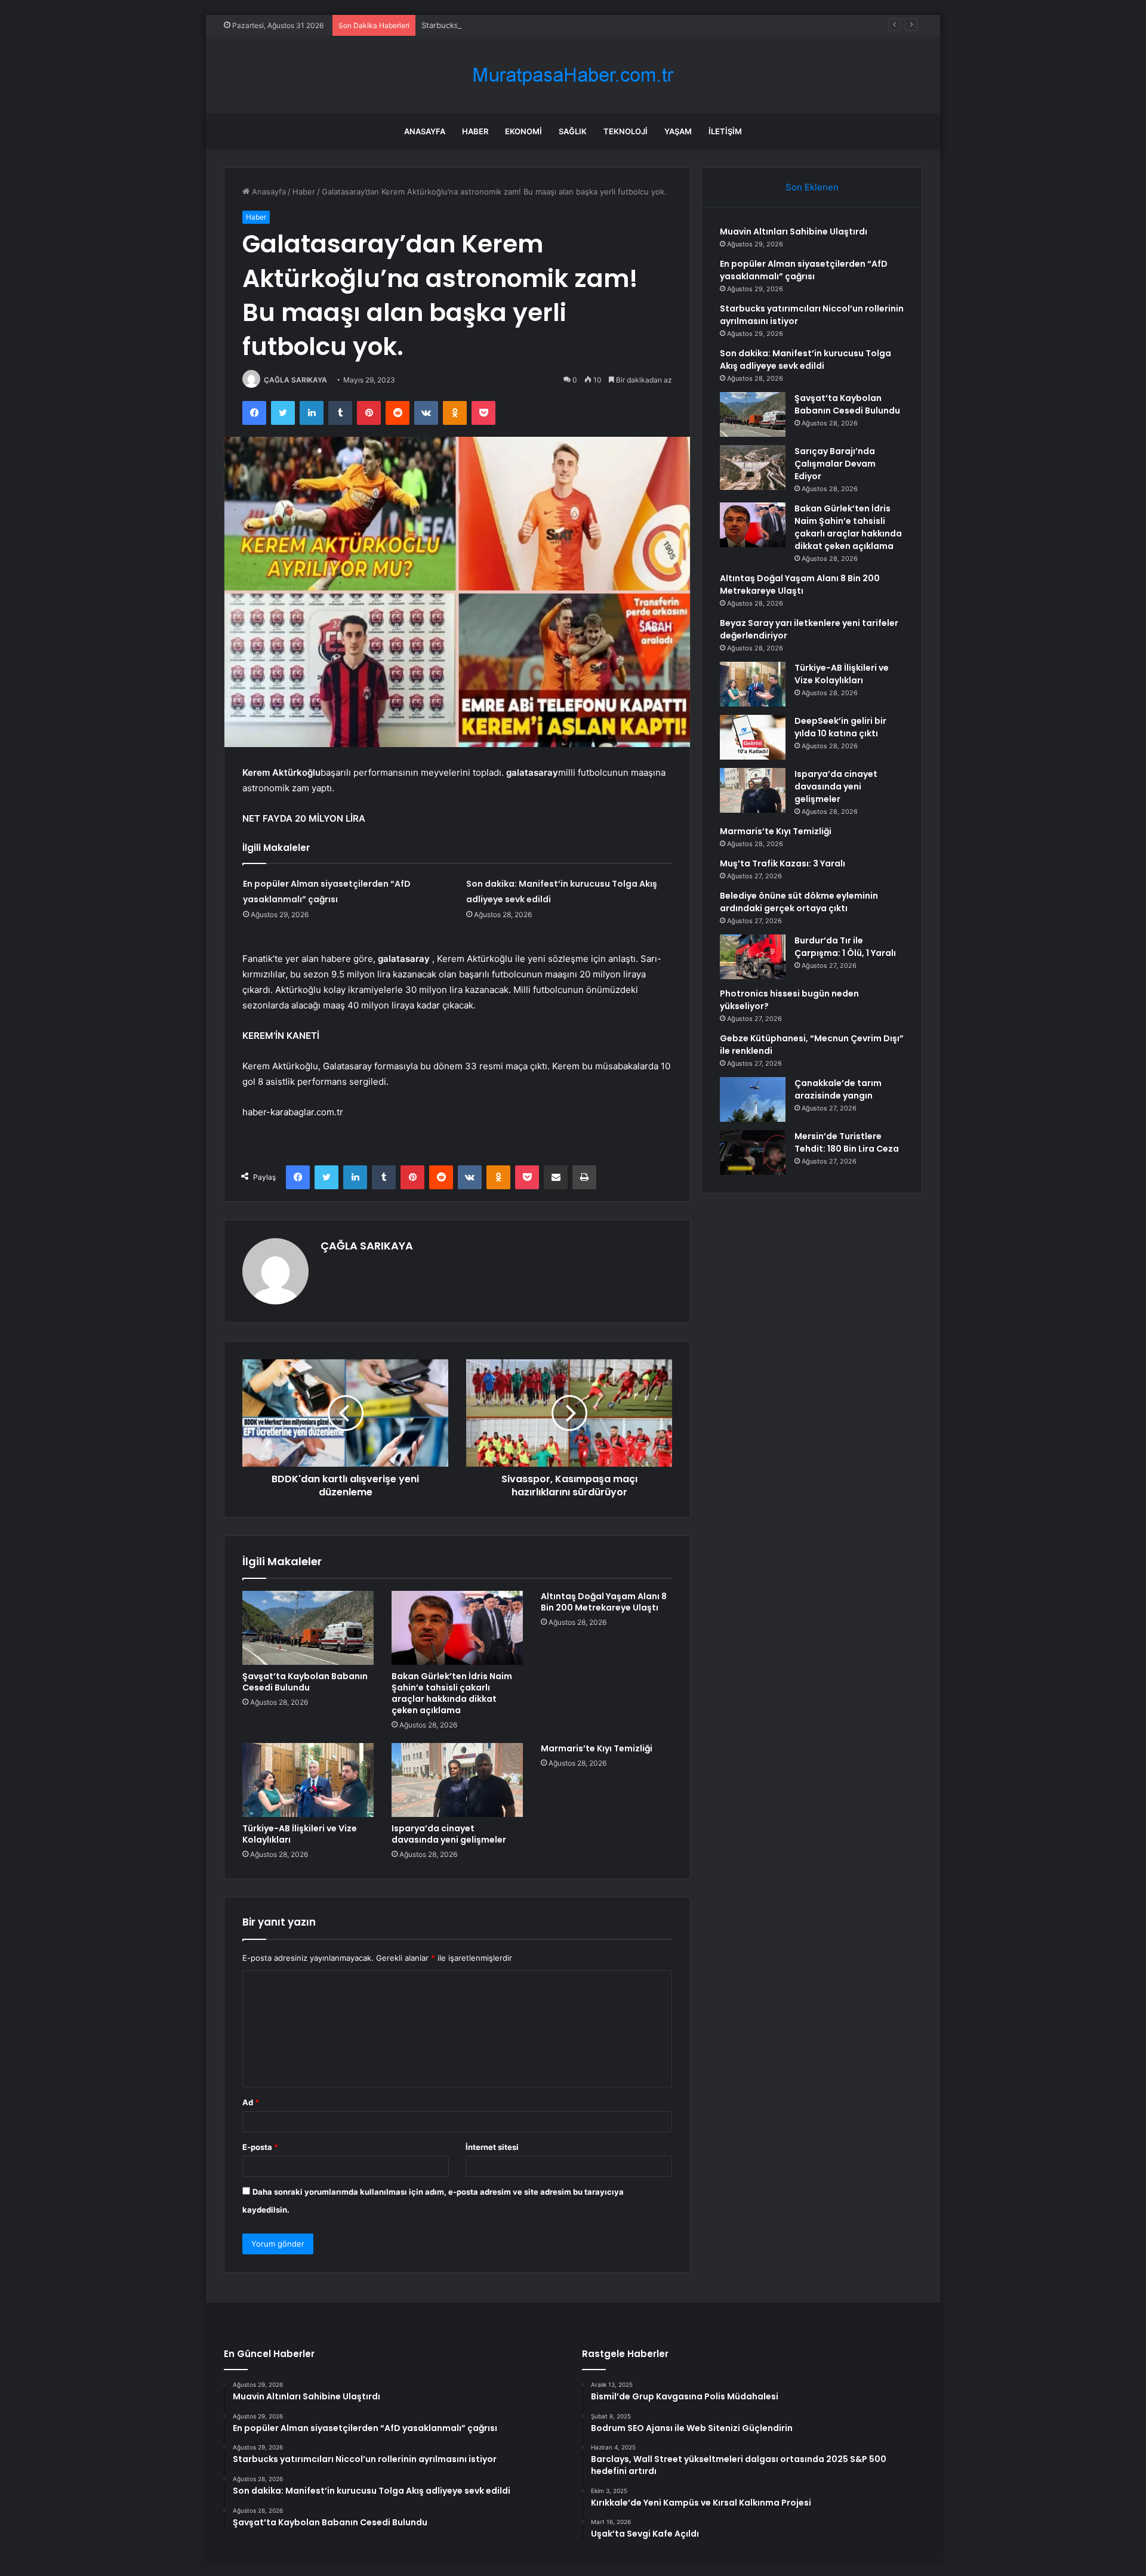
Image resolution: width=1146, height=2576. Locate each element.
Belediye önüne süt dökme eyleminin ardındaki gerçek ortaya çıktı (799, 902)
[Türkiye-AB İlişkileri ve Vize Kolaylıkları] (308, 1780)
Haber (475, 131)
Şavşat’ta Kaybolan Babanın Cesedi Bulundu (305, 1682)
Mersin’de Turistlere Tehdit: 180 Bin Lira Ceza (847, 1142)
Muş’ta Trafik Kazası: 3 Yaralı (783, 863)
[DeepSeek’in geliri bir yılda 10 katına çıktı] (753, 737)
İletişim (725, 131)
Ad (251, 2102)
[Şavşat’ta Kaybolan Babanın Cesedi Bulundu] (308, 1628)
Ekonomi (523, 131)
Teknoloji (626, 131)
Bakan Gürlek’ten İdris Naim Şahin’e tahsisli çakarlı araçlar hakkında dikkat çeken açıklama (452, 1693)
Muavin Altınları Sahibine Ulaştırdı (794, 232)
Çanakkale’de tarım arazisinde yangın (838, 1089)
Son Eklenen (812, 187)
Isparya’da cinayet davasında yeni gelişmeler (449, 1834)
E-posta (260, 2147)
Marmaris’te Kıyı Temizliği (597, 1748)
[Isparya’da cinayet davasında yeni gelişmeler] (457, 1780)
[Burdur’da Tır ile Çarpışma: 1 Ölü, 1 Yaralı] (753, 957)
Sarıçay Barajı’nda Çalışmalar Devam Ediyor (835, 464)
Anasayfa (425, 131)
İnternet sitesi (492, 2147)
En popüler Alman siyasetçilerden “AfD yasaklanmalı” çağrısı (804, 270)
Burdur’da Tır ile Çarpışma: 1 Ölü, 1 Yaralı (845, 947)
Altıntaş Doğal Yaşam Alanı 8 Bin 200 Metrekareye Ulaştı (604, 1602)
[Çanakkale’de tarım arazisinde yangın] (753, 1099)
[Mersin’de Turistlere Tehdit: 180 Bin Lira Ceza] (753, 1153)
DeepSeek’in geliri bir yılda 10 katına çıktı (840, 727)
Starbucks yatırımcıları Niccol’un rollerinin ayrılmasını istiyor (529, 25)
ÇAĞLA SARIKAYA (295, 380)
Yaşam (678, 131)
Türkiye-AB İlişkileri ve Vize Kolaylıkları (300, 1834)
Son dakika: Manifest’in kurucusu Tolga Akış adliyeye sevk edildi (805, 360)
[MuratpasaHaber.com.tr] (573, 75)
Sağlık (573, 131)
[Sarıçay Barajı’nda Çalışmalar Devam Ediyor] (753, 468)
